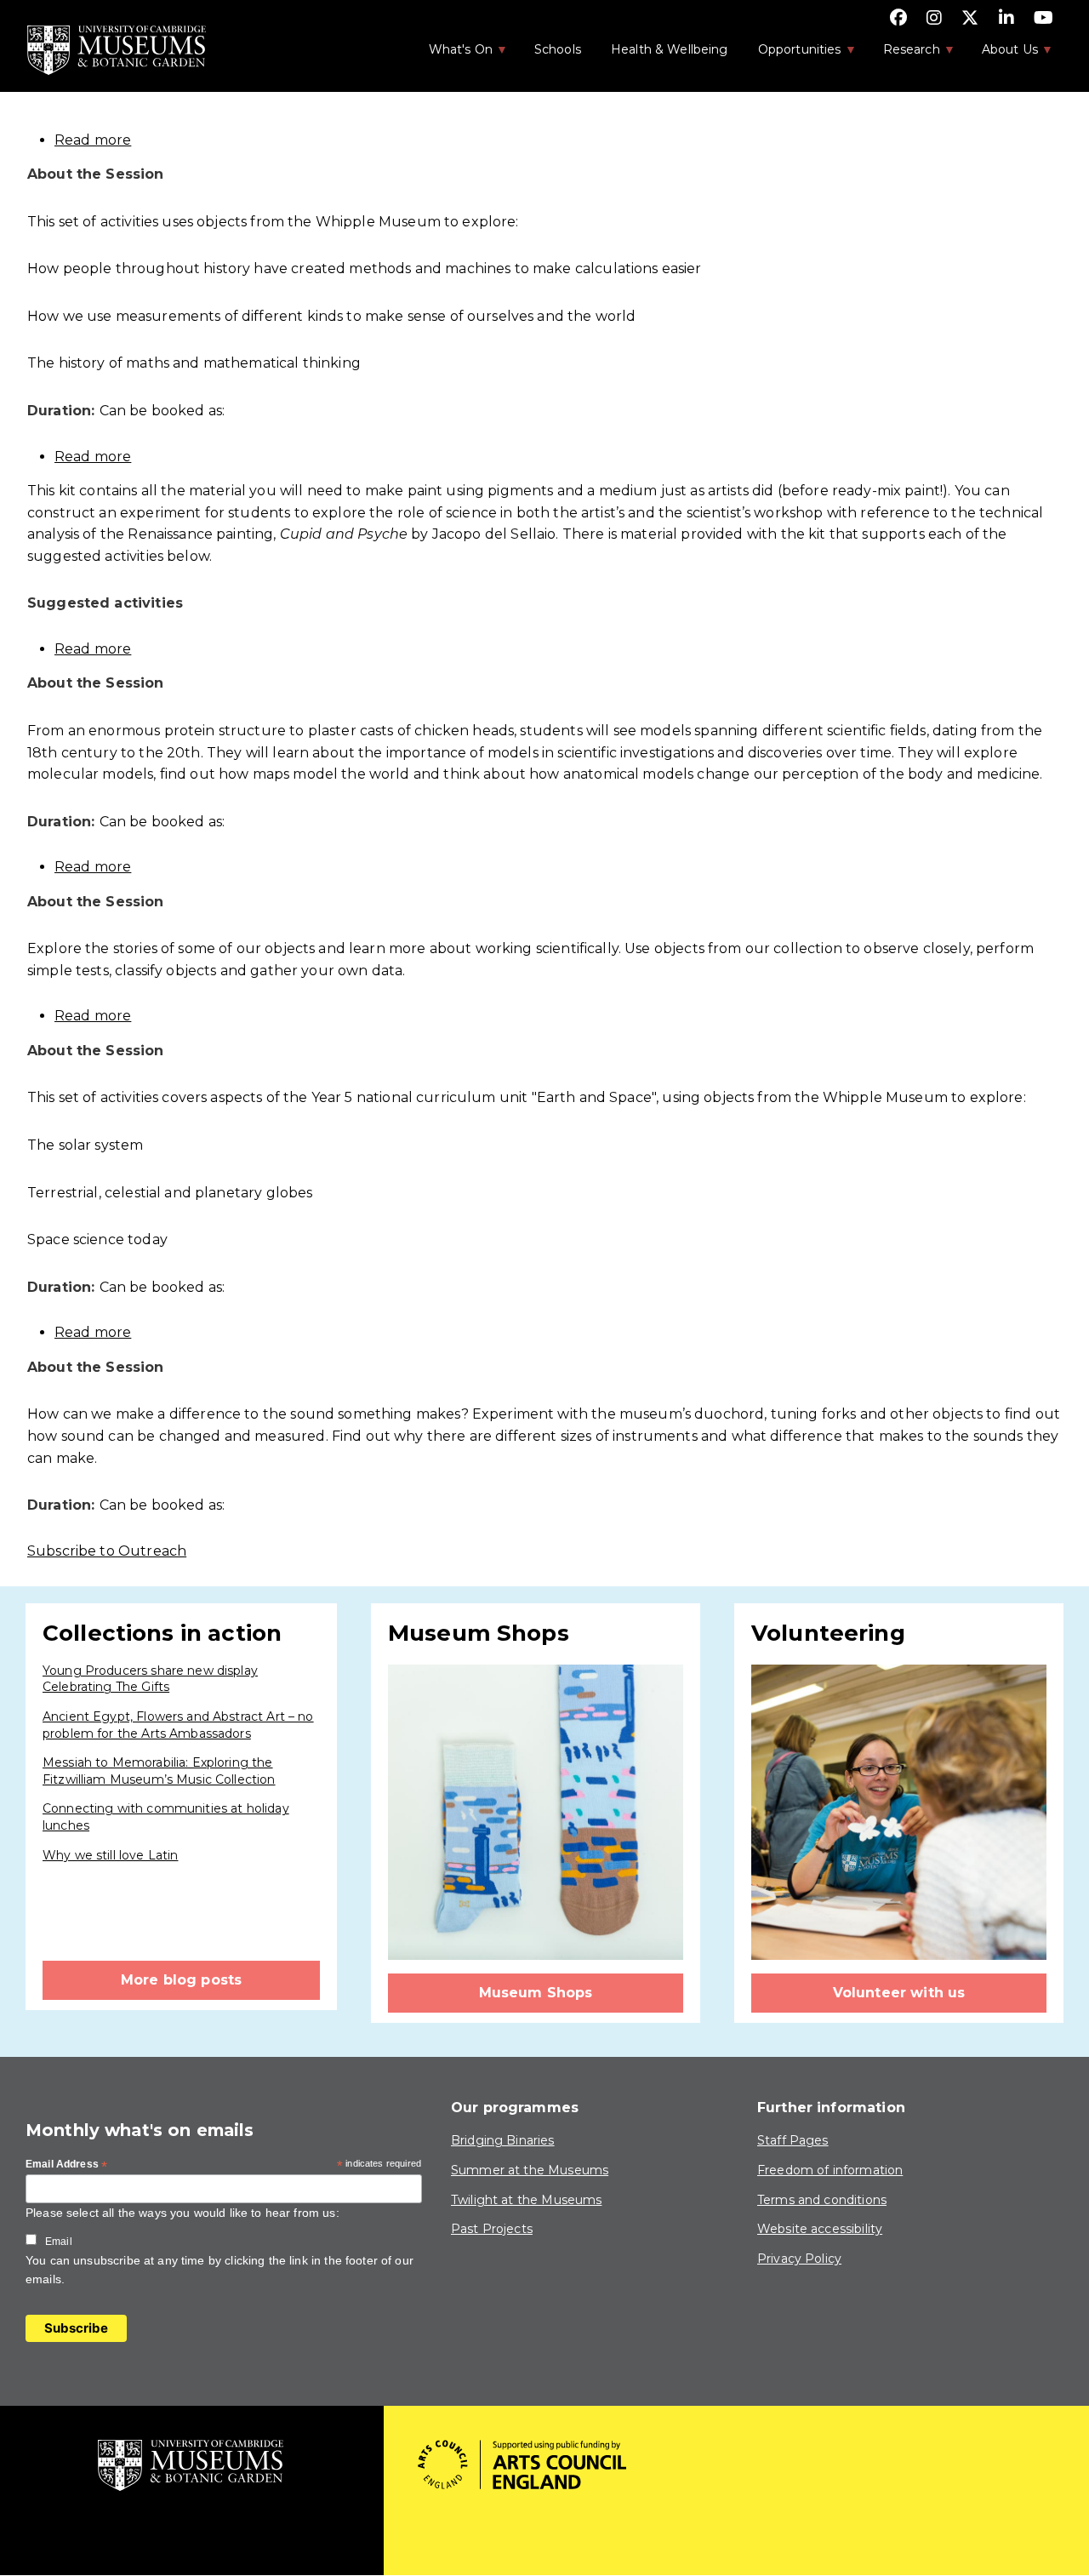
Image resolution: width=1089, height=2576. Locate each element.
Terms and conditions (822, 2200)
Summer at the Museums (530, 2170)
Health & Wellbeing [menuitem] (670, 49)
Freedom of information (830, 2170)
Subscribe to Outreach (107, 1551)
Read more (93, 140)
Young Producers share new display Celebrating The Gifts (150, 1679)
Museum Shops (536, 1993)
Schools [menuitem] (558, 49)
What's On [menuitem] (452, 54)
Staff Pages (793, 2140)
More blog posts (181, 1980)
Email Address (66, 2165)
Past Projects (492, 2229)
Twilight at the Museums (526, 2200)
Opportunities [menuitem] (791, 54)
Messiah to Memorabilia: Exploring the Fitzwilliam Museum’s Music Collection (159, 1771)
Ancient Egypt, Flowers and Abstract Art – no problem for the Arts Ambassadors (178, 1725)
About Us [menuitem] (1001, 54)
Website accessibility (820, 2229)
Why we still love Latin (110, 1855)
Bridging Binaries (503, 2140)
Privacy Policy (799, 2259)
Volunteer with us (899, 1993)
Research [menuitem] (903, 54)
